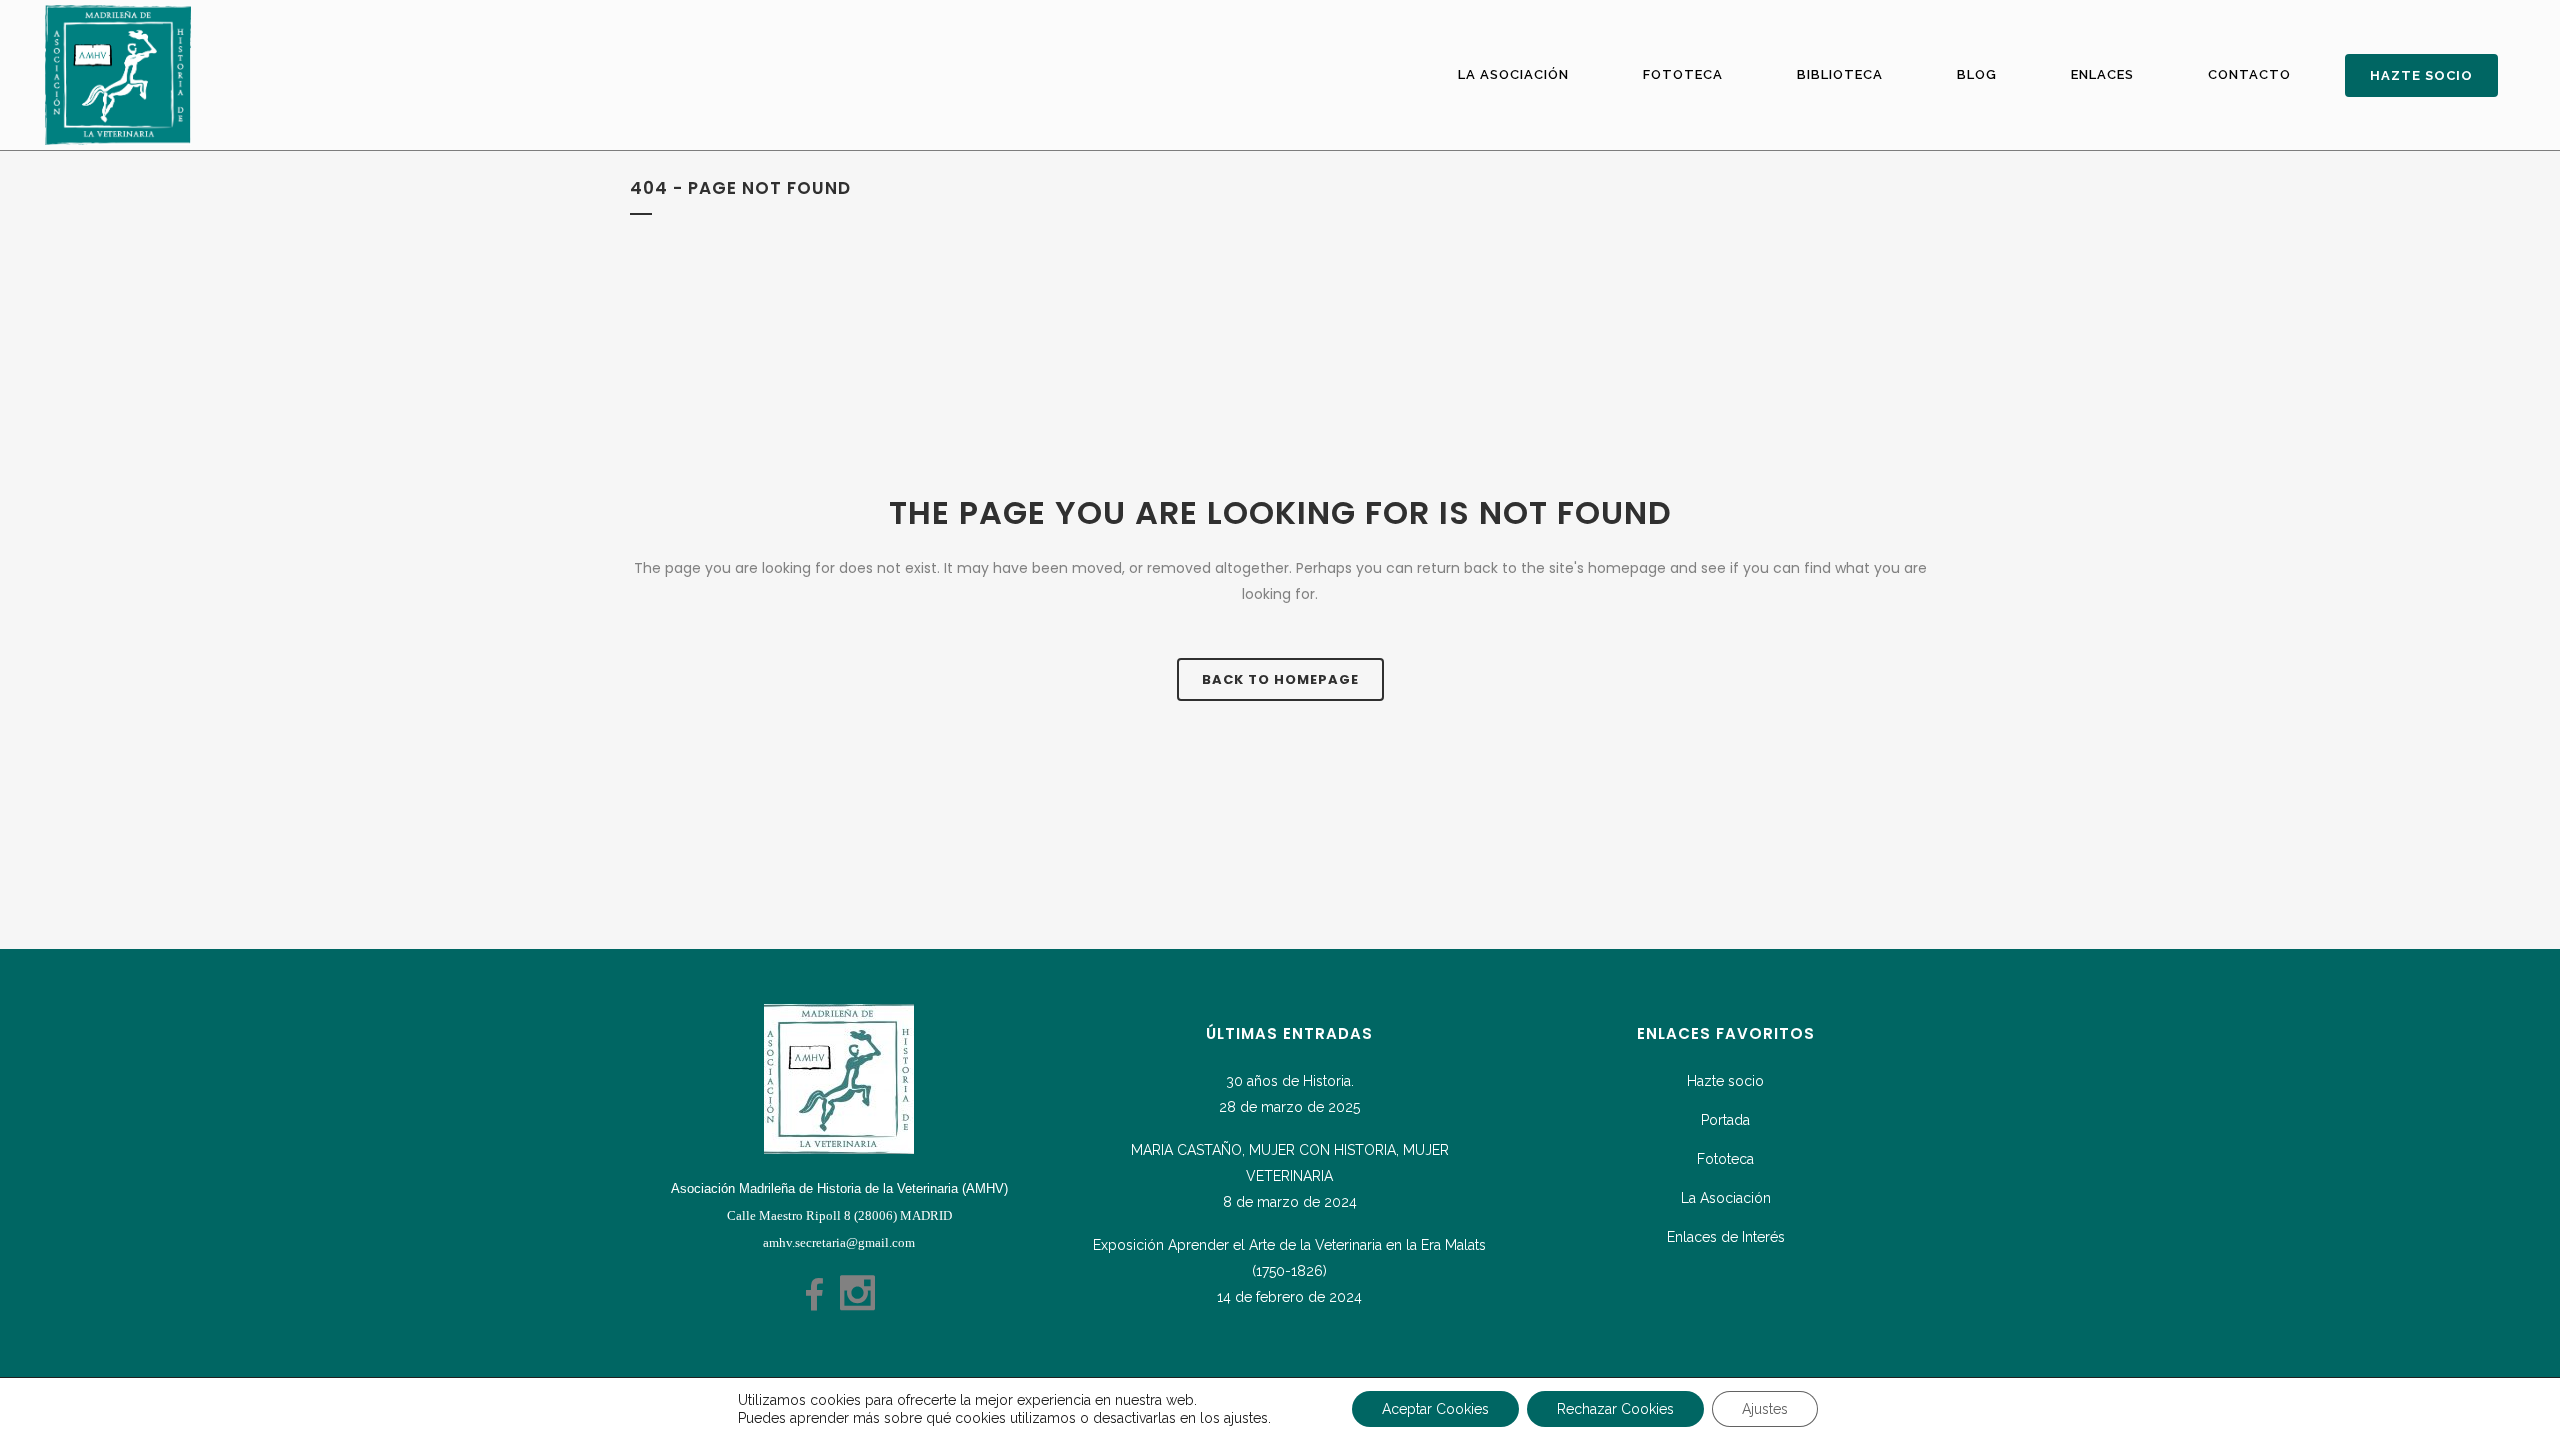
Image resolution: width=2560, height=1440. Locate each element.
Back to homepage (1280, 679)
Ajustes (1765, 1409)
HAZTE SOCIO (2421, 75)
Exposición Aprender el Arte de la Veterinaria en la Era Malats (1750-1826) (1289, 1258)
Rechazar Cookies (1615, 1409)
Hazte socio (1725, 1081)
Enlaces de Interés (1726, 1237)
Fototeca (1725, 1159)
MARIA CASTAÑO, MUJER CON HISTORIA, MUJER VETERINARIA (1290, 1163)
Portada (1725, 1120)
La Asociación (1726, 1198)
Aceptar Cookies (1435, 1409)
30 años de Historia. (1290, 1081)
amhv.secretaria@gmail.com (839, 1242)
